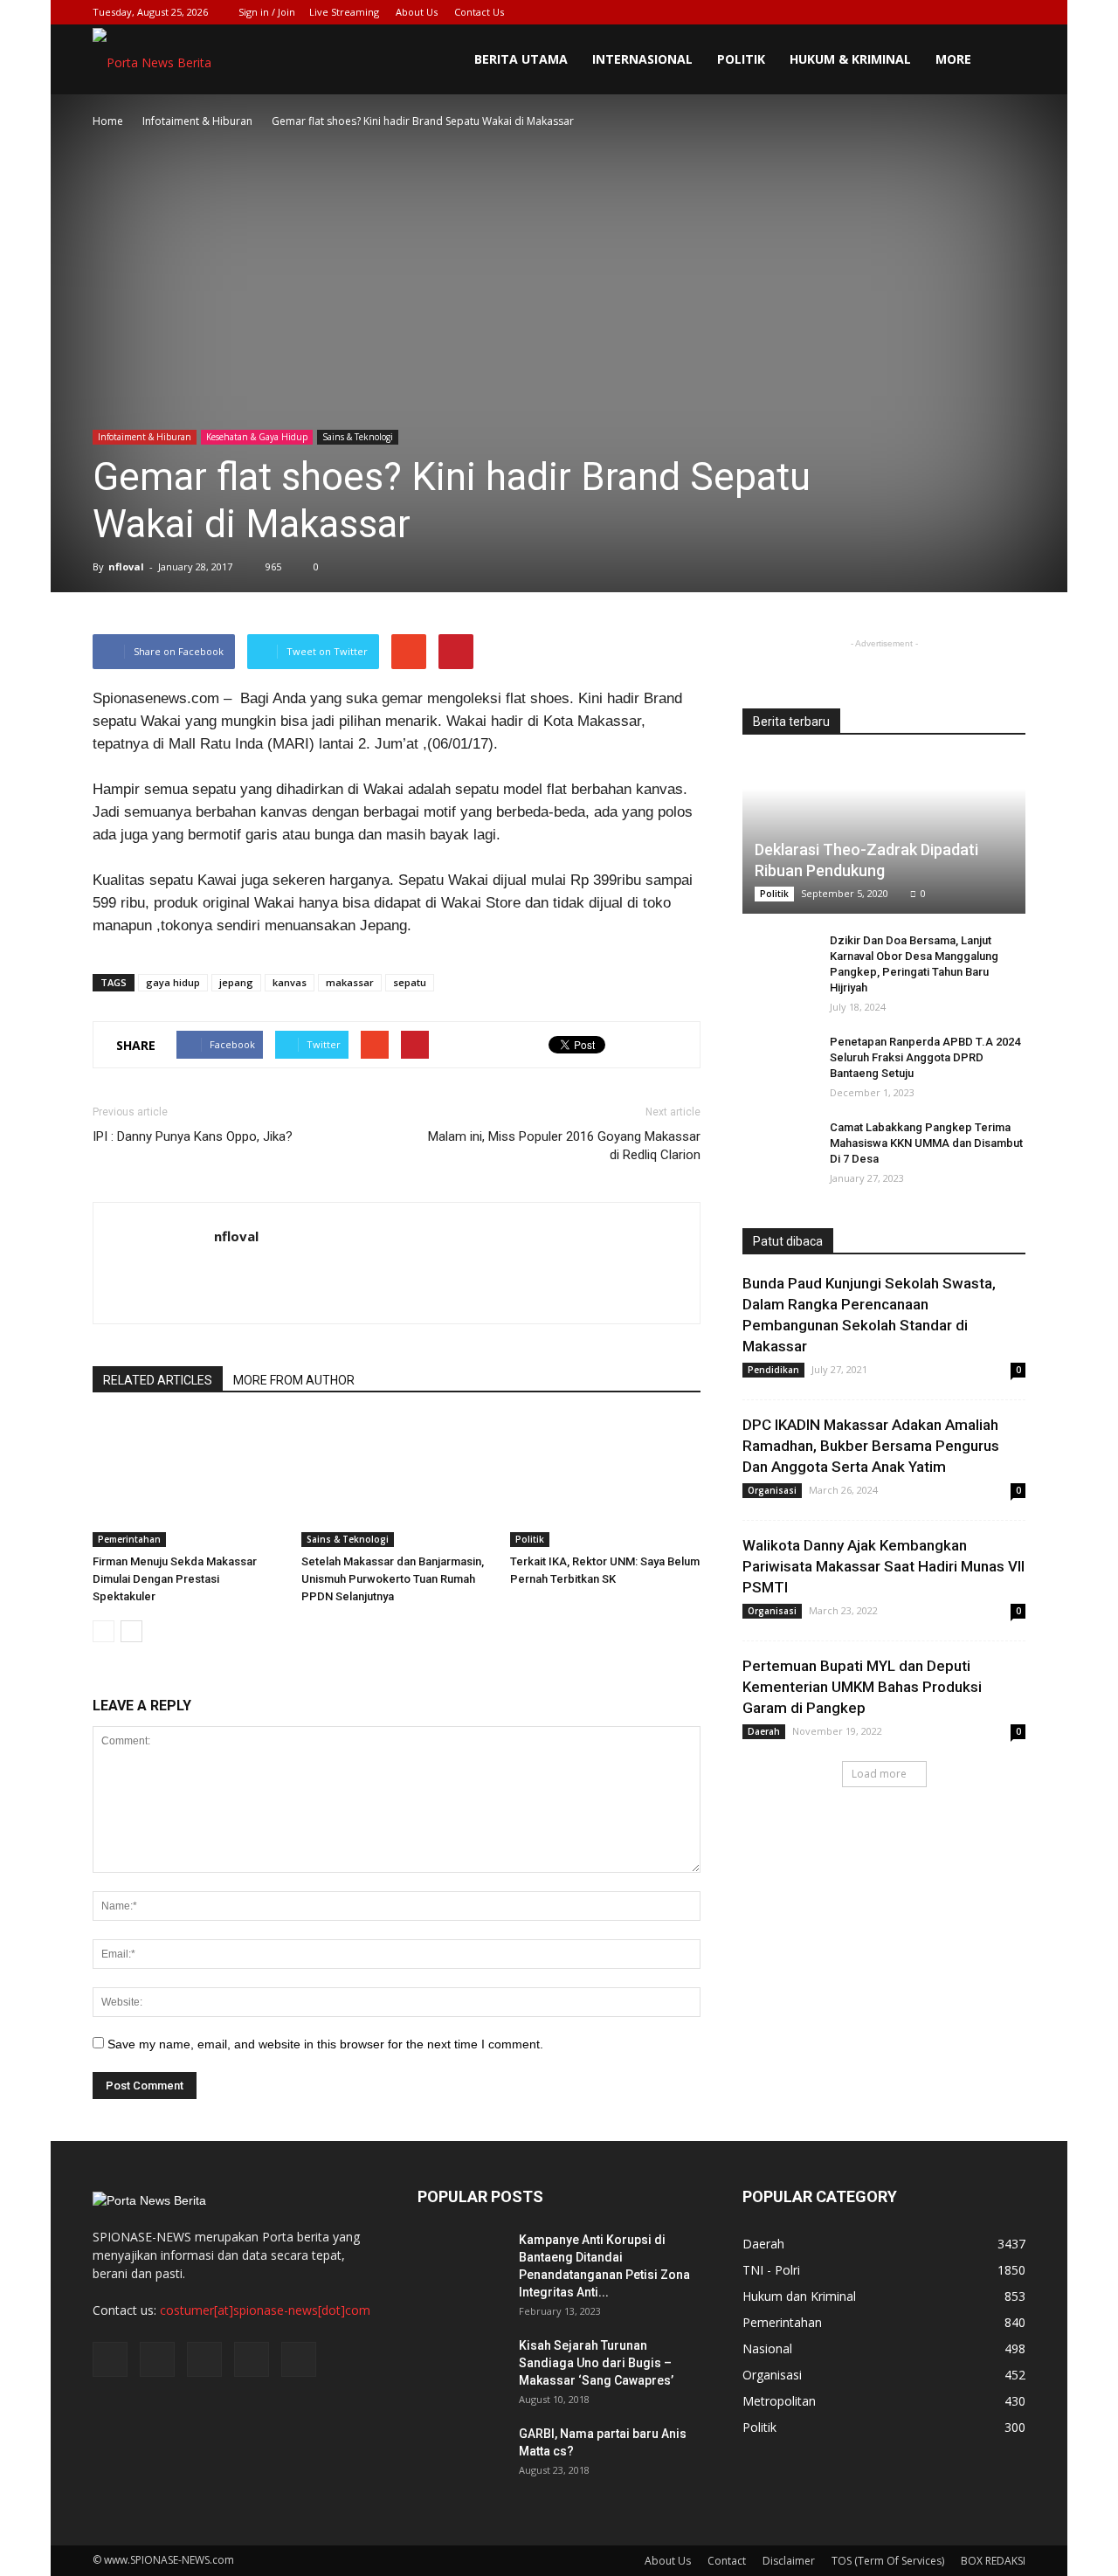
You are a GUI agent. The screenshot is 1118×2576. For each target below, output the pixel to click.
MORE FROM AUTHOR (294, 1380)
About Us (417, 12)
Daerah (764, 1731)
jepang (236, 982)
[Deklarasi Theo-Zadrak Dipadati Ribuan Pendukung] (884, 836)
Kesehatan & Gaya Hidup (257, 437)
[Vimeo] (955, 12)
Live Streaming (344, 12)
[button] (1004, 59)
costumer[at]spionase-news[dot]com (265, 2310)
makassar (350, 982)
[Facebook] (897, 12)
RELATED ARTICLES (158, 1380)
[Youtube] (1012, 12)
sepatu (410, 982)
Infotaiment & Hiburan (145, 437)
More (953, 59)
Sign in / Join (267, 12)
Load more (879, 1774)
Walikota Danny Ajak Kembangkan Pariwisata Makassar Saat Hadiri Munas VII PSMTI (883, 1566)
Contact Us (479, 12)
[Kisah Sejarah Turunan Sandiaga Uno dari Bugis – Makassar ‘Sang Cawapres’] (461, 2367)
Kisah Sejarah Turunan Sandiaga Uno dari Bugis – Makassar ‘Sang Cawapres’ (596, 2363)
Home (108, 121)
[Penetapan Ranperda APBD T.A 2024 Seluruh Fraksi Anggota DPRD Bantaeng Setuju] (777, 1059)
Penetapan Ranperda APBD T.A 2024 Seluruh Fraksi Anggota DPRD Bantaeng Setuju (925, 1057)
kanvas (290, 982)
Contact (727, 2561)
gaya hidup (173, 982)
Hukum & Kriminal (850, 59)
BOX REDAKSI (993, 2561)
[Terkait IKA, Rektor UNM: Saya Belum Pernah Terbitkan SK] (605, 1481)
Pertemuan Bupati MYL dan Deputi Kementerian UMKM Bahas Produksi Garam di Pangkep (862, 1687)
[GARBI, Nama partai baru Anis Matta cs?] (461, 2455)
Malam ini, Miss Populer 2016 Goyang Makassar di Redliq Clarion (564, 1146)
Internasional (642, 59)
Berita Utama (521, 59)
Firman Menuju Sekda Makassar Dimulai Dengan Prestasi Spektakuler (175, 1579)
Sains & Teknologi (358, 437)
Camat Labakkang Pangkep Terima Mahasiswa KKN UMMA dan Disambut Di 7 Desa (926, 1143)
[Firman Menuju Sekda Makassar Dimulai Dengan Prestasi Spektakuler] (188, 1481)
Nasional (767, 2348)
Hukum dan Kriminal (799, 2296)
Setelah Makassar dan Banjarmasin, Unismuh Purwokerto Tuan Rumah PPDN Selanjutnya (393, 1579)
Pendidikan (773, 1370)
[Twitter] (926, 12)
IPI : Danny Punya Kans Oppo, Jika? (193, 1136)
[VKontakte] (983, 12)
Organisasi (772, 1490)
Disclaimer (789, 2561)
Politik (741, 59)
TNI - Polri (771, 2270)
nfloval (126, 566)
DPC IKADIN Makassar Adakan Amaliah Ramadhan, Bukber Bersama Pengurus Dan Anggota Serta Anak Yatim (871, 1446)
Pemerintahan (129, 1539)
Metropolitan (779, 2401)
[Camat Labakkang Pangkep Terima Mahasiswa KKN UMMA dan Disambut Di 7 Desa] (777, 1144)
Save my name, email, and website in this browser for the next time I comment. (325, 2044)
